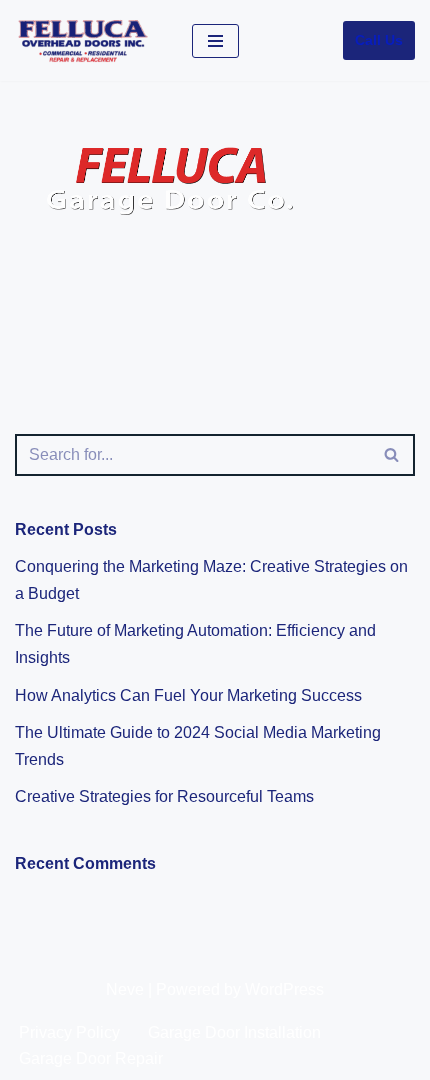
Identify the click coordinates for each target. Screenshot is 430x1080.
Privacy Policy (69, 1032)
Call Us (379, 40)
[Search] (392, 455)
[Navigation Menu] (215, 41)
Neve (125, 989)
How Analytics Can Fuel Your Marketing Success (188, 695)
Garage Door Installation (234, 1032)
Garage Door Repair (91, 1058)
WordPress (284, 989)
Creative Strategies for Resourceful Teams (164, 796)
